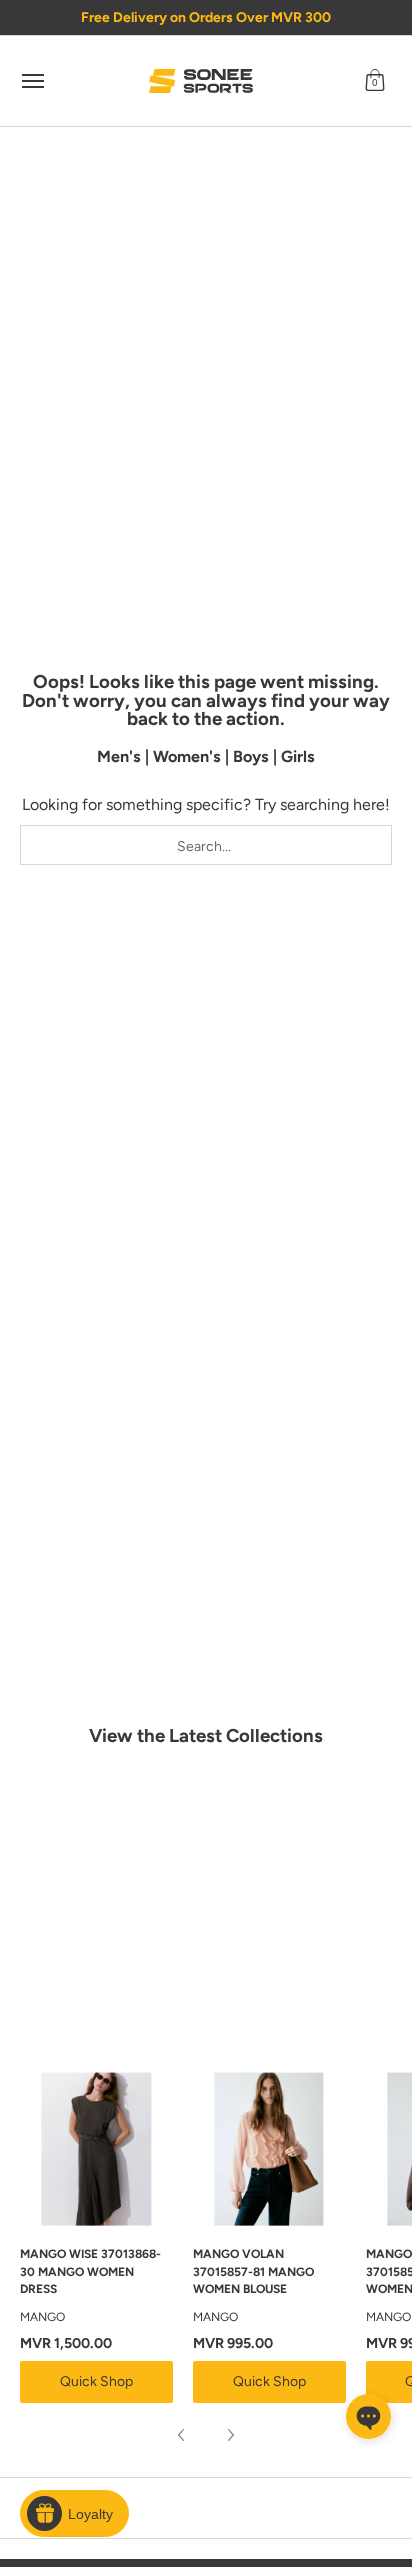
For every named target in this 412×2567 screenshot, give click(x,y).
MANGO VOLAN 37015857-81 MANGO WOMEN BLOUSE (253, 2271)
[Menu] (32, 81)
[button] (375, 81)
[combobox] (206, 845)
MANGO (42, 2317)
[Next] (230, 2435)
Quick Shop (96, 2381)
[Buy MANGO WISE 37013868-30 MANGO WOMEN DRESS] (96, 2149)
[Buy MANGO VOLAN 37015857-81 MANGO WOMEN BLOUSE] (269, 2149)
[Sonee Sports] (201, 81)
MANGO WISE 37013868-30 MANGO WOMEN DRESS (90, 2271)
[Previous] (182, 2435)
